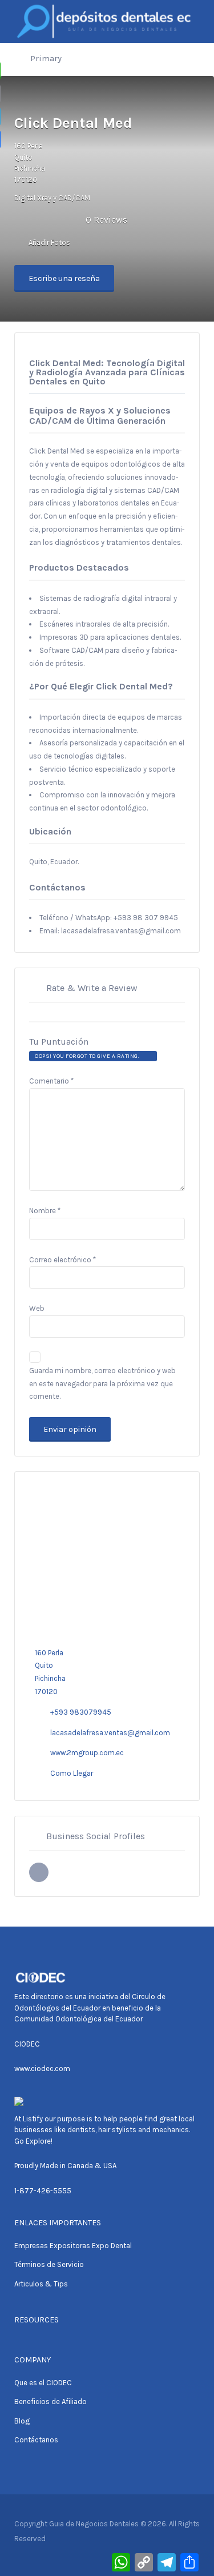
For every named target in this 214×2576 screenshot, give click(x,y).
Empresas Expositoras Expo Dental (73, 2246)
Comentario (51, 1081)
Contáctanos (36, 2440)
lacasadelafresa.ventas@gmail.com (110, 1733)
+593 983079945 (81, 1712)
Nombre (45, 1211)
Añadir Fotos (49, 242)
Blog (22, 2421)
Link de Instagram (39, 1872)
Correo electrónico (62, 1260)
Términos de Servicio (49, 2264)
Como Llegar (72, 1773)
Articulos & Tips (41, 2284)
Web (37, 1308)
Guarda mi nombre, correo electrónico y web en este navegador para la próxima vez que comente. (102, 1384)
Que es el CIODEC (43, 2383)
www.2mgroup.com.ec (87, 1753)
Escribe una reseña (64, 278)
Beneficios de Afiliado (51, 2402)
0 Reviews (106, 220)
